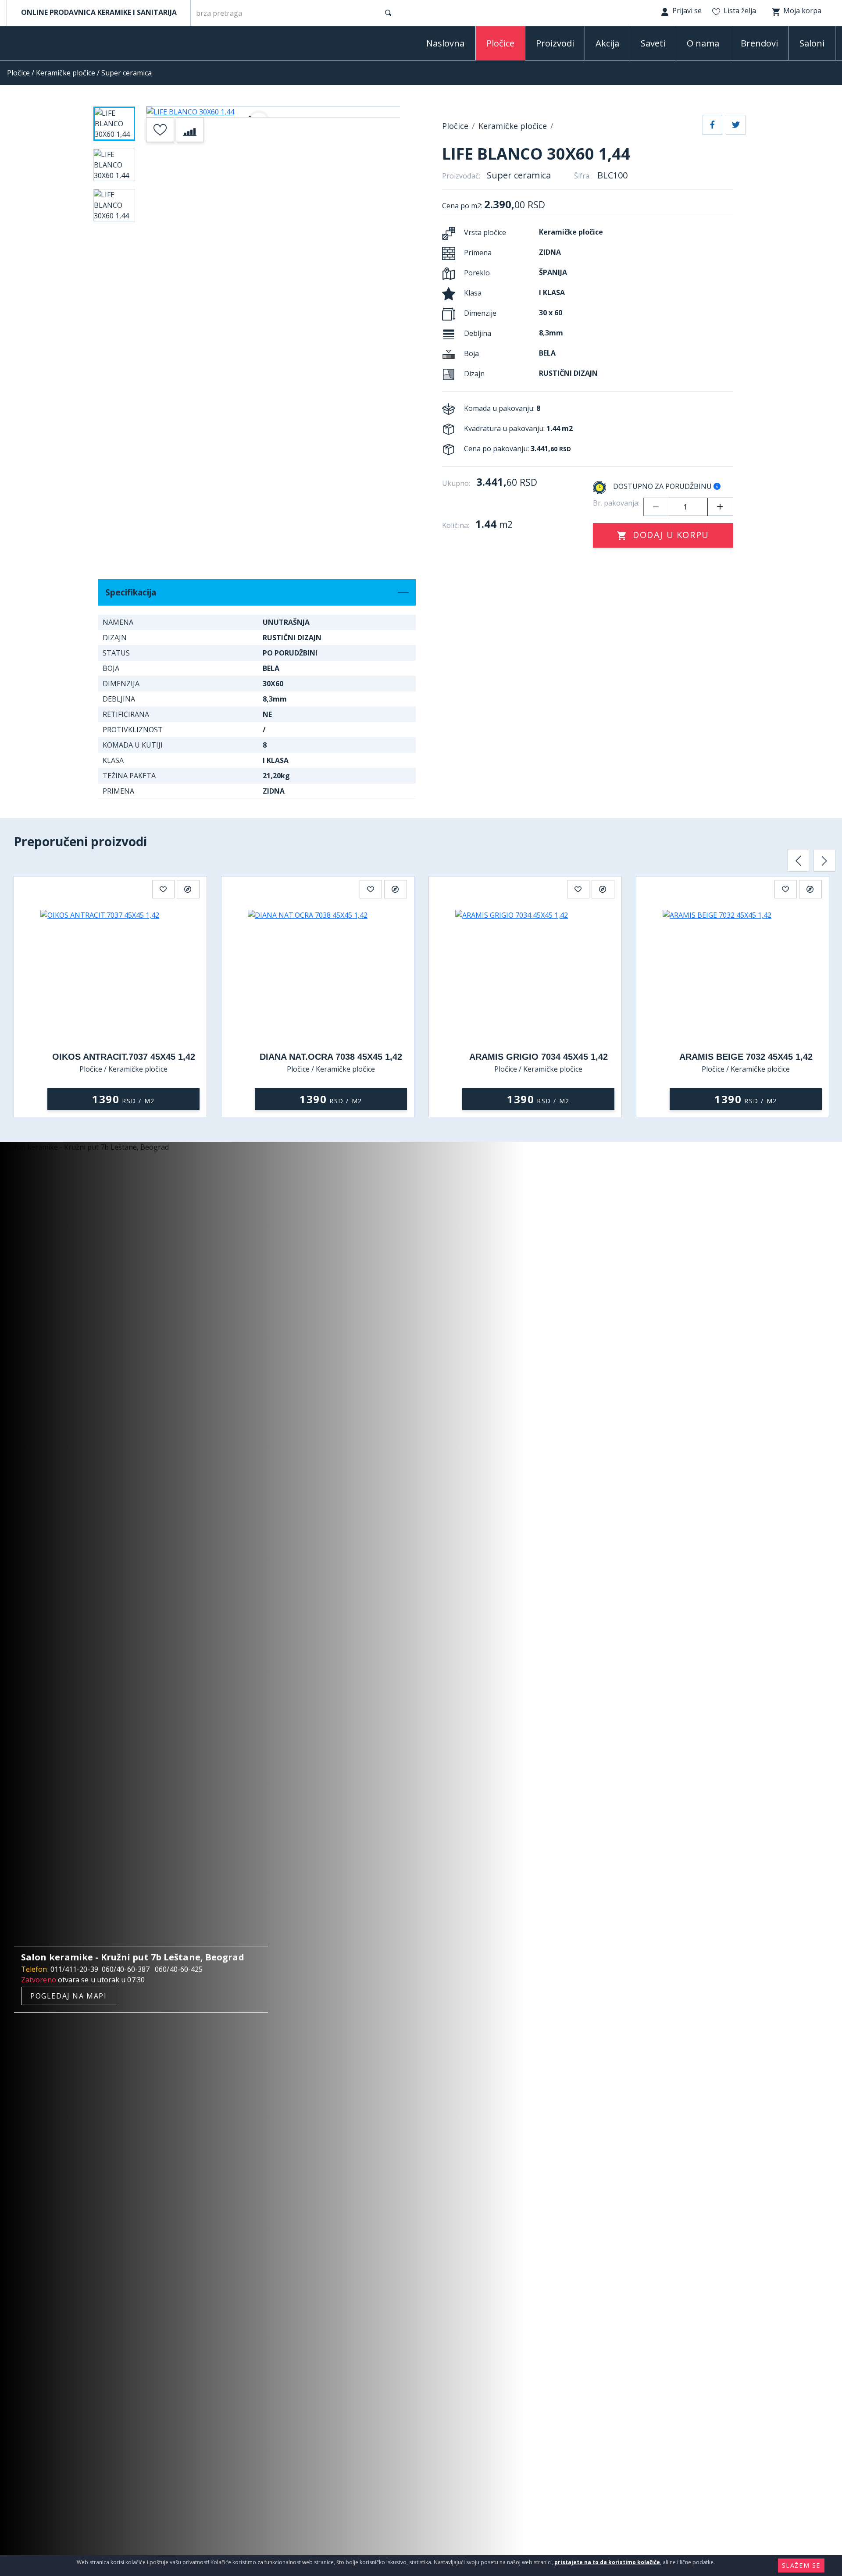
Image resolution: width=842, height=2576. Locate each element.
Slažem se (801, 2565)
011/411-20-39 (74, 1969)
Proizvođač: (461, 176)
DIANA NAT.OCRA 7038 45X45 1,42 (331, 1057)
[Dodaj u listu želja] (160, 130)
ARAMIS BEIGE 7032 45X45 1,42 (746, 1057)
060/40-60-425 (179, 1969)
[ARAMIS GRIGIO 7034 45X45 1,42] (538, 976)
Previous (798, 861)
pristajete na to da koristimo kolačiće (607, 2562)
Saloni (812, 43)
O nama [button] (703, 43)
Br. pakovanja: (616, 503)
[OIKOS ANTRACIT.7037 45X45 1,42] (123, 976)
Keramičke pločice (66, 73)
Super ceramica (127, 73)
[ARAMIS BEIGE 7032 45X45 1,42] (746, 976)
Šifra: (582, 176)
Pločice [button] (500, 43)
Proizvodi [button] (555, 43)
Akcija (607, 43)
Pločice (18, 73)
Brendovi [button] (759, 43)
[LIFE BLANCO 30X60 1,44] (273, 112)
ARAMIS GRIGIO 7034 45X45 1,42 (539, 1057)
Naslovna (445, 43)
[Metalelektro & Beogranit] (53, 45)
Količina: (456, 525)
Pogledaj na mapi (69, 1996)
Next (824, 861)
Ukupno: (456, 483)
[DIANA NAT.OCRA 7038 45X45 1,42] (331, 976)
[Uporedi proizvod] (190, 130)
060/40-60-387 (126, 1969)
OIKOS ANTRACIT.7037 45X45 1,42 (124, 1057)
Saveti (653, 43)
